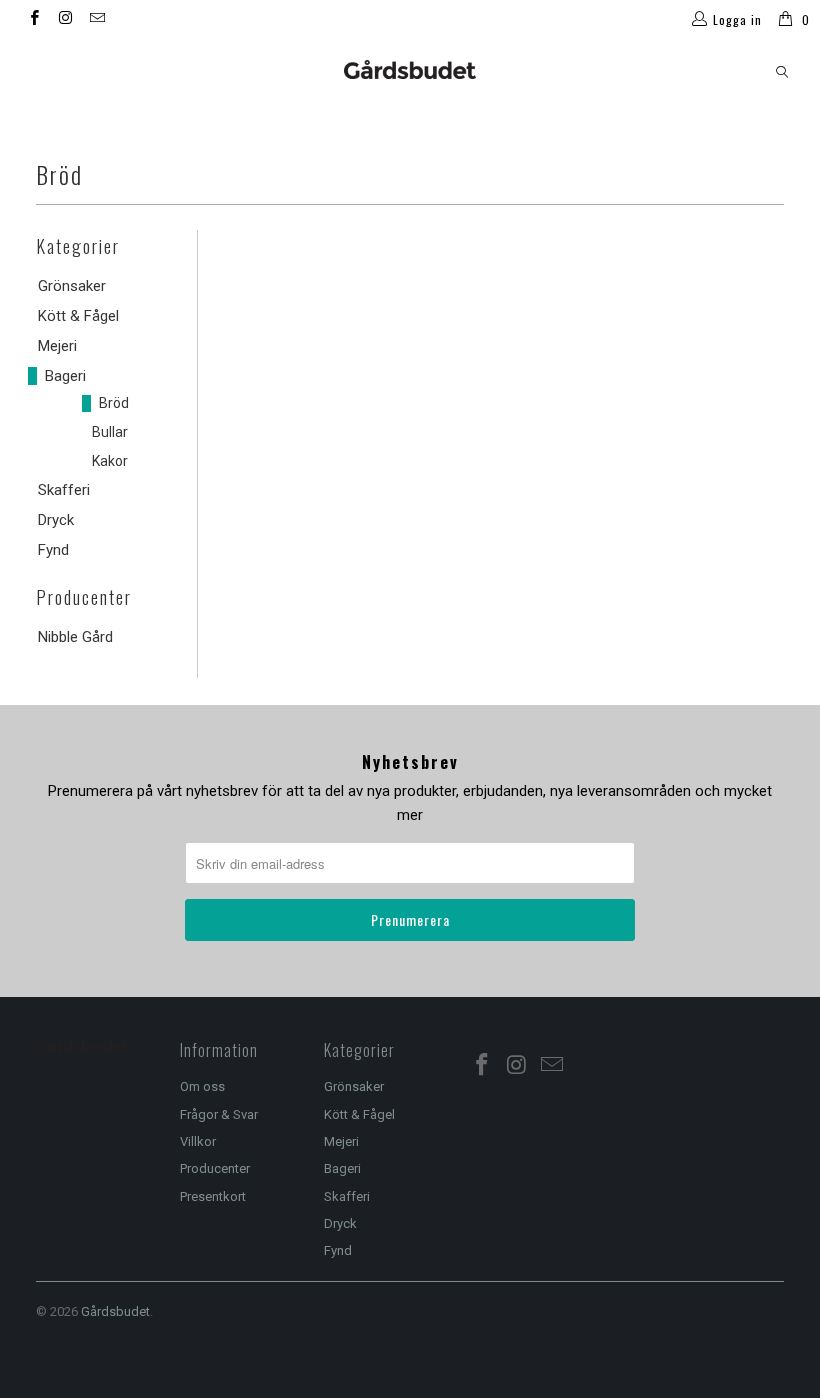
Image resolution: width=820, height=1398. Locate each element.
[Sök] (782, 72)
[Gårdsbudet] (409, 69)
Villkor (198, 1141)
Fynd (53, 550)
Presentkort (213, 1196)
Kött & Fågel (78, 316)
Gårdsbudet (115, 1311)
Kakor (110, 461)
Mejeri (57, 346)
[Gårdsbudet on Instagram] (64, 20)
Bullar (110, 432)
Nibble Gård (75, 637)
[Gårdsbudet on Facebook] (33, 20)
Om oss (202, 1086)
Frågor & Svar (219, 1114)
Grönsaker (72, 286)
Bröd (114, 403)
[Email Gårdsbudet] (96, 20)
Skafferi (64, 490)
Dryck (56, 520)
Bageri (65, 376)
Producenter (215, 1168)
